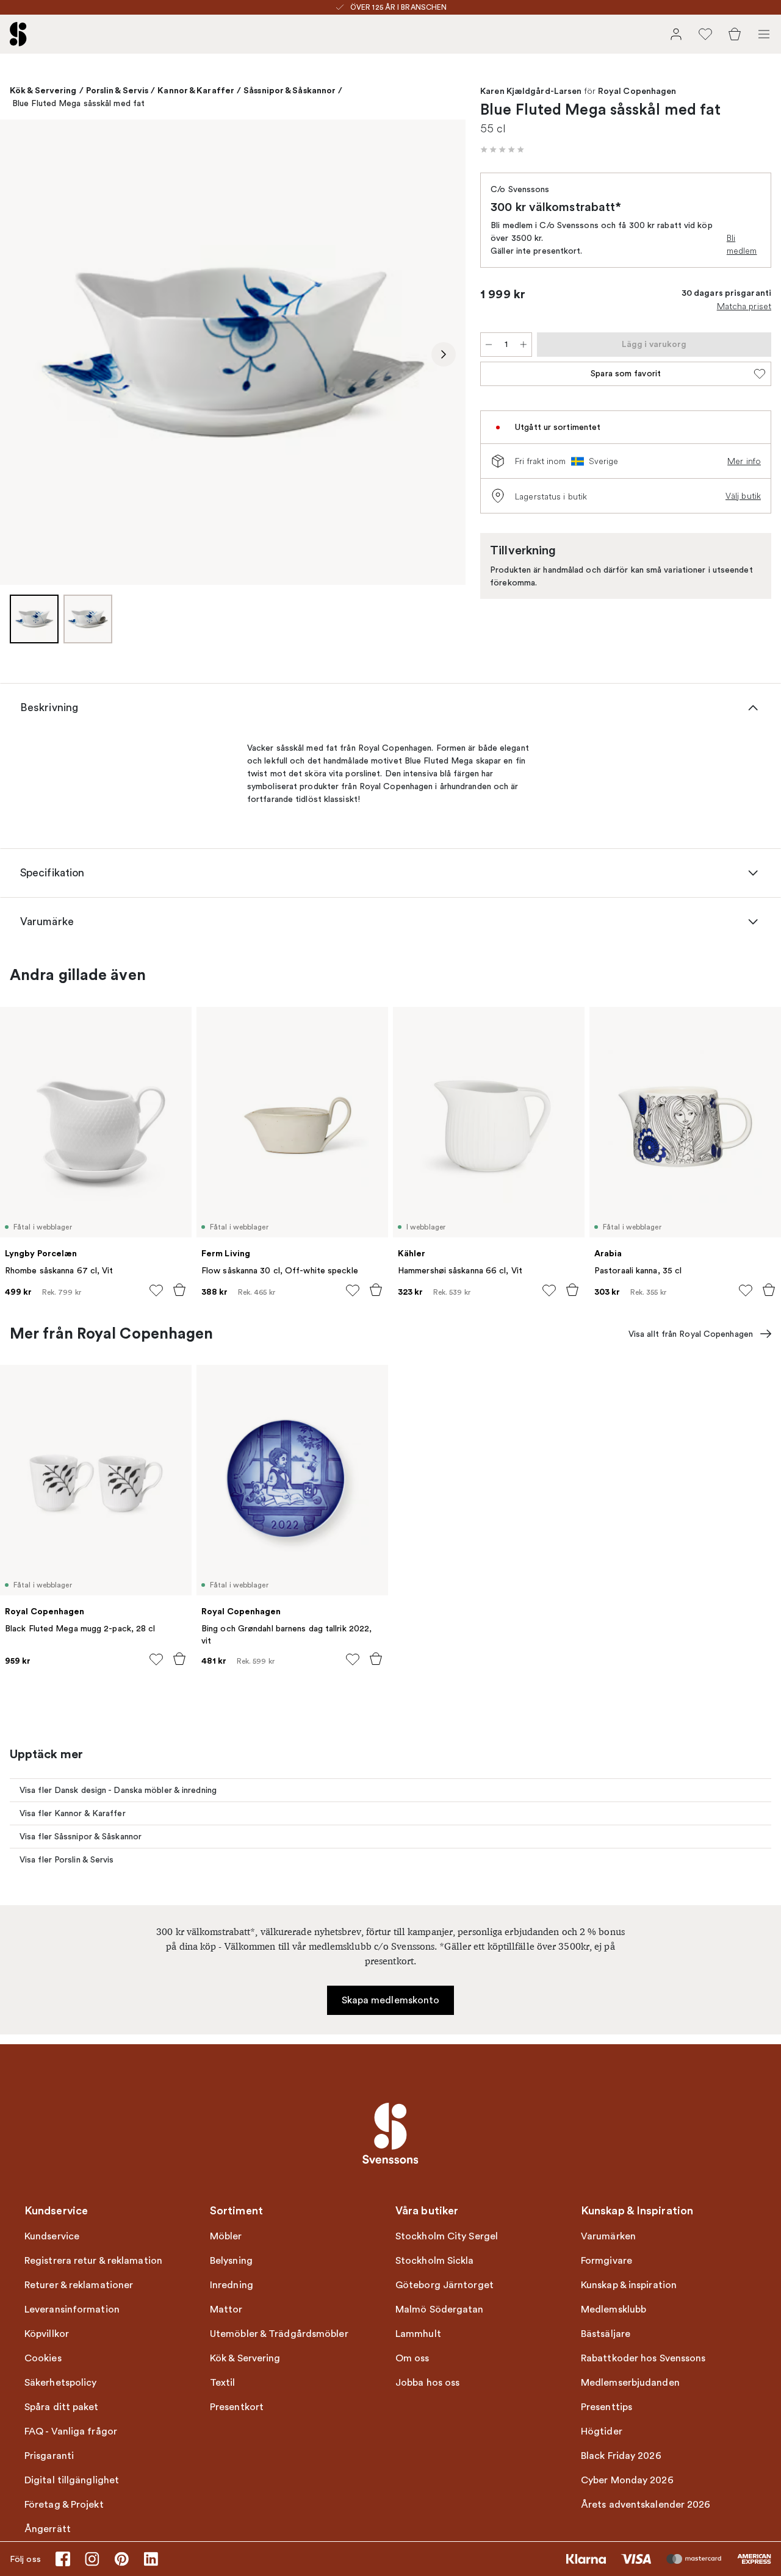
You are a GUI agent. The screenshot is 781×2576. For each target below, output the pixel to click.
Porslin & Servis (117, 90)
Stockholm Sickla (435, 2261)
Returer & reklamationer (79, 2285)
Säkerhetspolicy (61, 2383)
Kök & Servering (43, 90)
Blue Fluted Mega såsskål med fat (78, 103)
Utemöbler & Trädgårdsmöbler (279, 2334)
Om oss (412, 2358)
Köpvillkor (47, 2334)
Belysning (231, 2261)
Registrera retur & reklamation (93, 2261)
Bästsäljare (606, 2334)
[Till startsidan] (18, 34)
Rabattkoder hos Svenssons (643, 2358)
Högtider (602, 2431)
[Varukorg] (735, 34)
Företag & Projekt (64, 2505)
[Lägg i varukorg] (179, 1290)
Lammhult (418, 2334)
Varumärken (608, 2236)
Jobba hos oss (427, 2383)
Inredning (232, 2285)
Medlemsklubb (614, 2309)
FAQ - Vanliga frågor (71, 2431)
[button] (502, 149)
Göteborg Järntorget (444, 2285)
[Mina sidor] (676, 34)
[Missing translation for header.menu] (764, 34)
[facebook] (63, 2559)
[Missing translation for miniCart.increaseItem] (524, 345)
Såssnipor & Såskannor (290, 90)
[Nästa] (444, 354)
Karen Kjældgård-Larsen (531, 91)
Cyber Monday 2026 (627, 2480)
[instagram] (92, 2559)
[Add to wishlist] (156, 1290)
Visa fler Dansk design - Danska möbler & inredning (118, 1790)
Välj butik (743, 496)
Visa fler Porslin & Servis (67, 1860)
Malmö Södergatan (440, 2309)
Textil (223, 2383)
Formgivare (606, 2261)
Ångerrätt (48, 2529)
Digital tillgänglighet (72, 2480)
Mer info (744, 461)
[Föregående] (22, 354)
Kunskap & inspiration (629, 2285)
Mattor (226, 2309)
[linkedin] (151, 2559)
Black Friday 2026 (621, 2456)
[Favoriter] (705, 34)
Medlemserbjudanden (630, 2383)
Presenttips (606, 2407)
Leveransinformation (72, 2309)
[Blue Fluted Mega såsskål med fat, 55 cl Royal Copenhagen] (233, 352)
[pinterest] (121, 2559)
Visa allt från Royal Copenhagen (691, 1334)
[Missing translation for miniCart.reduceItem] (489, 345)
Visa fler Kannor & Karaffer (73, 1813)
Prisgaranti (49, 2456)
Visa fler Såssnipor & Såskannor (81, 1837)
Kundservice (52, 2236)
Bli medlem (742, 244)
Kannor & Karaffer (196, 90)
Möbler (226, 2236)
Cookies (43, 2358)
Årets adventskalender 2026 (646, 2505)
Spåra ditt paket (62, 2407)
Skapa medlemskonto (391, 2000)
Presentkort (237, 2407)
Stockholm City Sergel (447, 2236)
